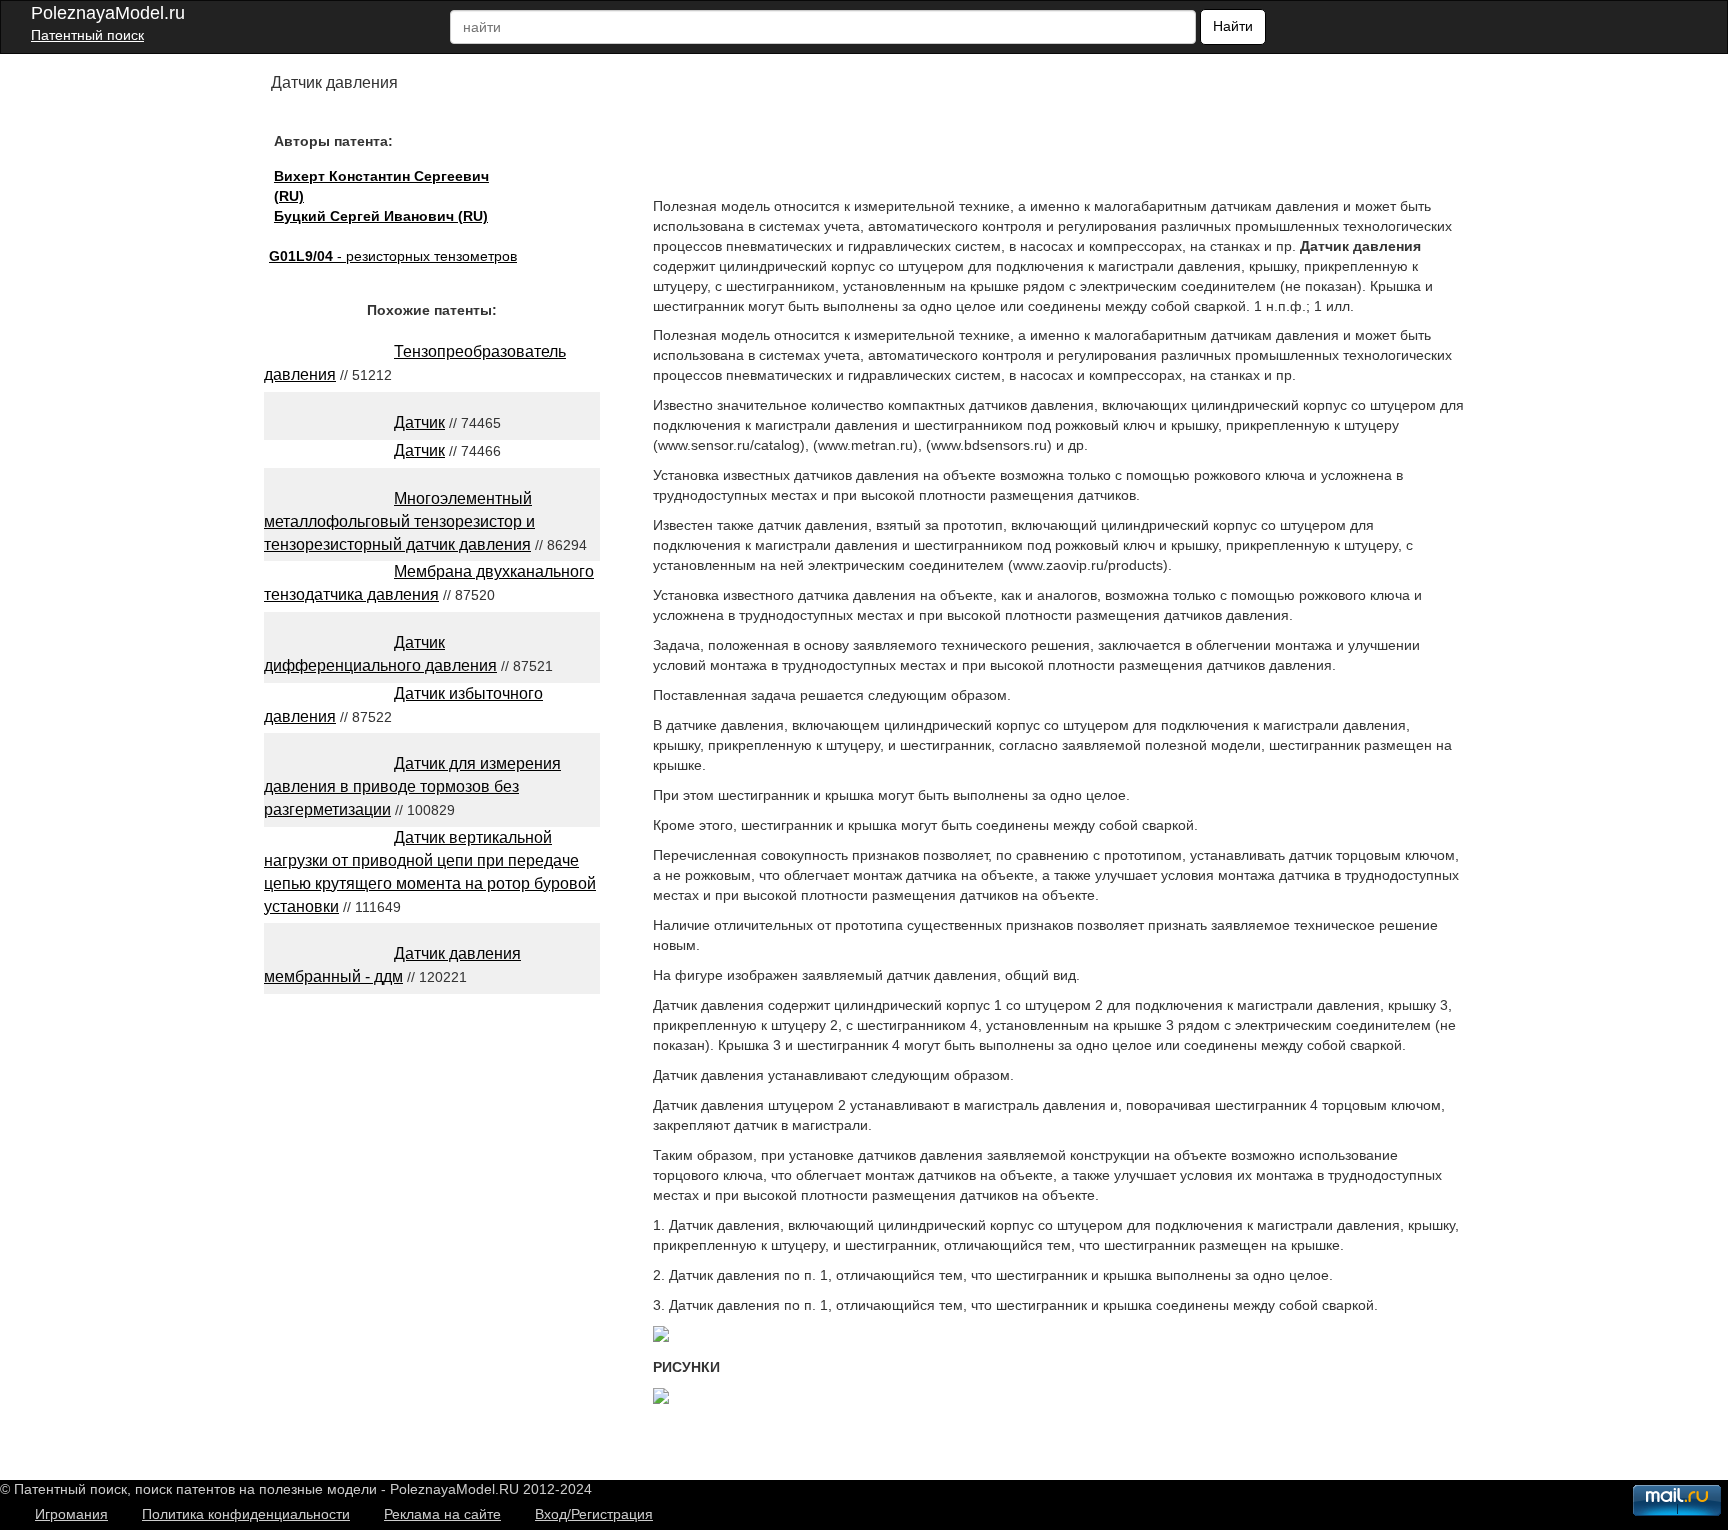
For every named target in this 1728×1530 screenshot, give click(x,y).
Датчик (419, 422)
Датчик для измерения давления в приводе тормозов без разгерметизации (412, 786)
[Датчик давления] (661, 1337)
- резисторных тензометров (393, 256)
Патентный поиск (87, 35)
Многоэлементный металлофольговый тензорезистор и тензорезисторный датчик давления (399, 521)
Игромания (71, 1514)
